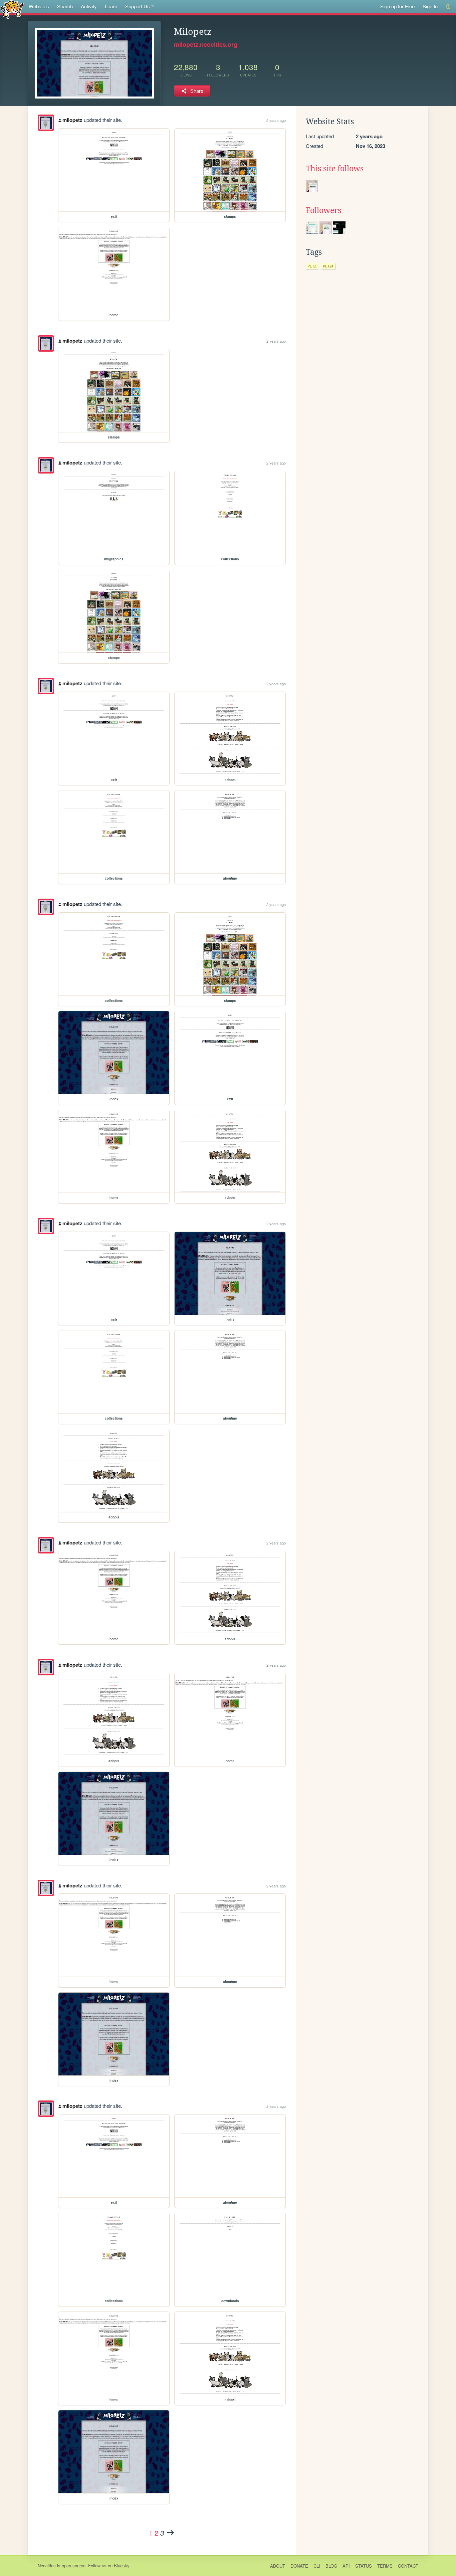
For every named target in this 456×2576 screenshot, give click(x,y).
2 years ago (276, 120)
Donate (299, 2566)
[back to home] (12, 9)
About (278, 2566)
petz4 (328, 266)
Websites (39, 6)
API (346, 2566)
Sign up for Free (397, 6)
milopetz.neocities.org (206, 44)
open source (74, 2565)
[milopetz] (46, 123)
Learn (111, 6)
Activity (89, 6)
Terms (385, 2566)
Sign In (430, 6)
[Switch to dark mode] (449, 7)
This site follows (335, 169)
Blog (331, 2566)
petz (312, 266)
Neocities (47, 2565)
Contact (408, 2566)
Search (65, 6)
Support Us (138, 6)
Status (364, 2566)
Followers (323, 210)
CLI (317, 2566)
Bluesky (122, 2565)
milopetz (72, 120)
